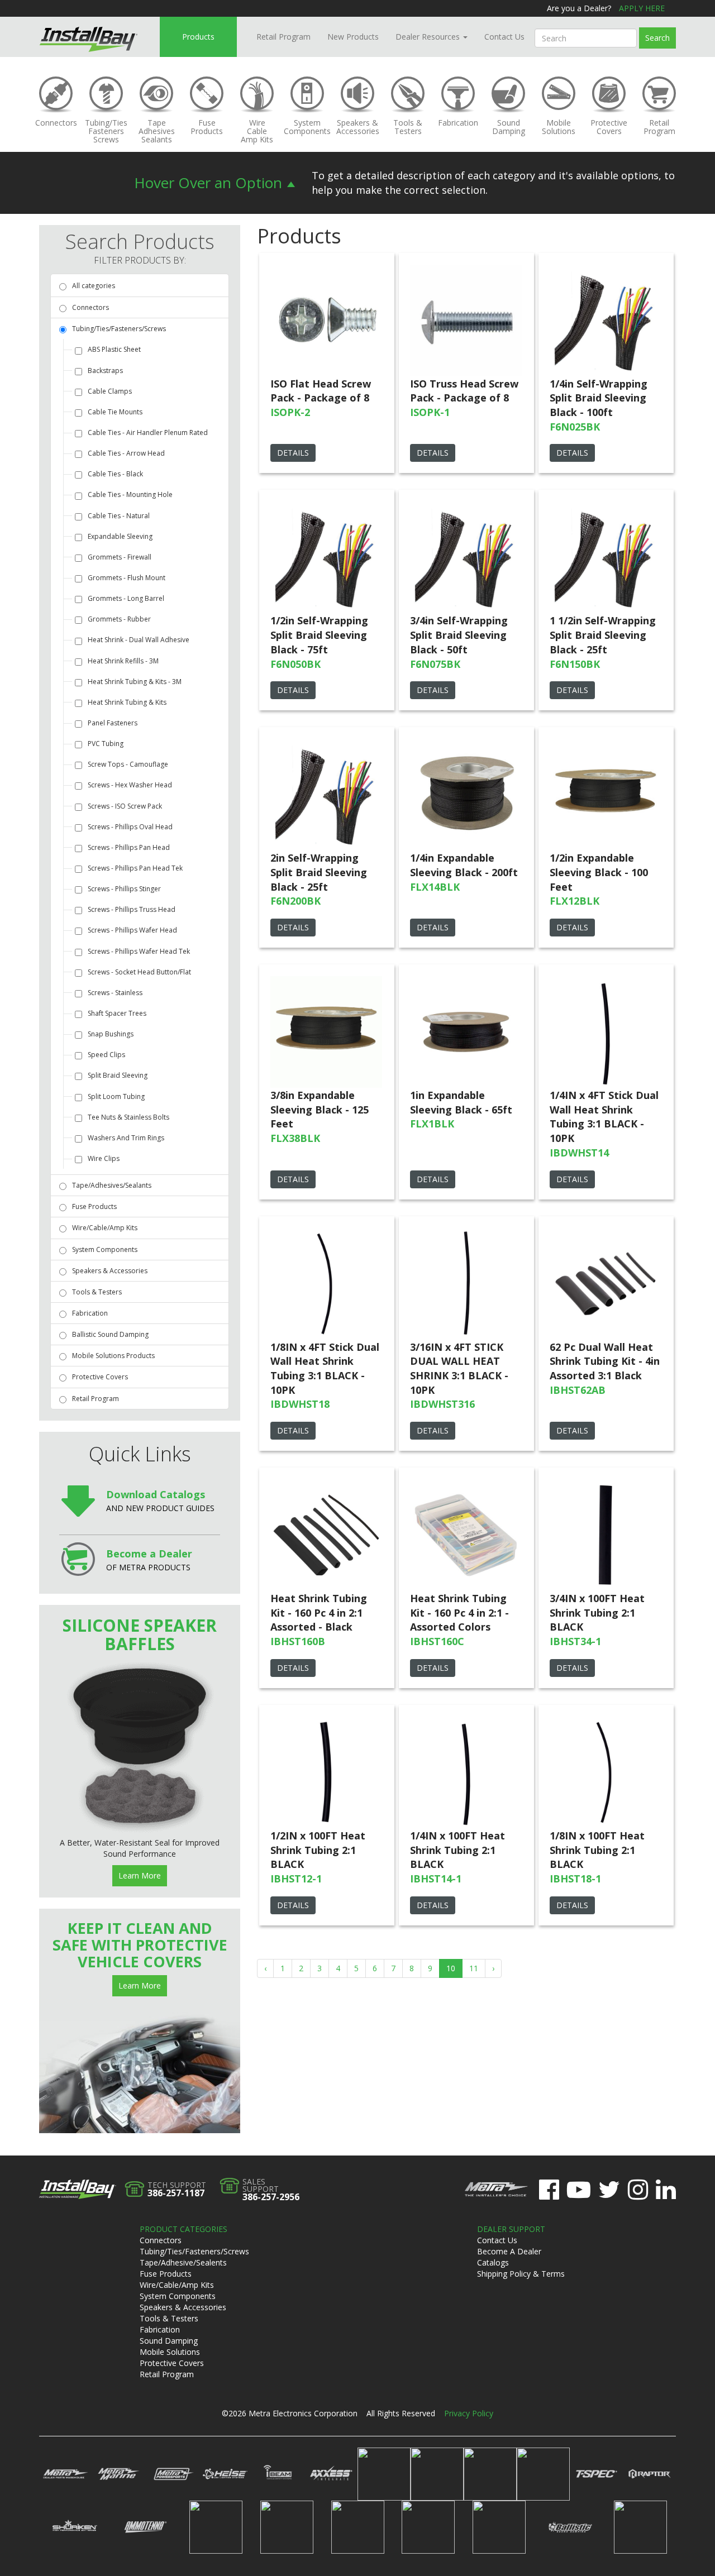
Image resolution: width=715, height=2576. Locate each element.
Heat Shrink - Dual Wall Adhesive (139, 640)
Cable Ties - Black (115, 474)
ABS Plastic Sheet (114, 349)
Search (657, 38)
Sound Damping (169, 2341)
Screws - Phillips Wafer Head (132, 930)
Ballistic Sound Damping (110, 1334)
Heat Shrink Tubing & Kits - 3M (135, 682)
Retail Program (283, 37)
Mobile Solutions (170, 2352)
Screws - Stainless (115, 993)
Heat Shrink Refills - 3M (123, 661)
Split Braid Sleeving (118, 1075)
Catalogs (493, 2262)
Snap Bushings (111, 1034)
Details (293, 453)
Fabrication (90, 1313)
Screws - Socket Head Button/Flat (139, 972)
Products (198, 37)
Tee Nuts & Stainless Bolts (128, 1117)
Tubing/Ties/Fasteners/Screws (119, 329)
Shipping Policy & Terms (521, 2274)
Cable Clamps (110, 391)
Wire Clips (104, 1158)
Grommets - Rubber (119, 619)
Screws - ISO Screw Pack (125, 806)
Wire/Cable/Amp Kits (105, 1228)
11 (474, 1968)
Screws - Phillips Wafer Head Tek (139, 951)
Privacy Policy (469, 2413)
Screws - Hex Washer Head (130, 785)
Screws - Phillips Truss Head (132, 909)
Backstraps (105, 371)
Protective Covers (100, 1377)
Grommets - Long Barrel (126, 598)
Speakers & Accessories (110, 1271)
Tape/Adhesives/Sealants (112, 1185)
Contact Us (504, 37)
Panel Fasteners (113, 723)
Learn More (140, 1875)
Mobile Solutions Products (113, 1356)
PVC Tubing (106, 744)
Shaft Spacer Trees (117, 1013)
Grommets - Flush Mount (127, 578)
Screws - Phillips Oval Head (130, 827)
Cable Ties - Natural (119, 516)
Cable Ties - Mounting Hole (130, 494)
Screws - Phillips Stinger (124, 889)
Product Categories (183, 2229)
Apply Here (642, 8)
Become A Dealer (509, 2251)
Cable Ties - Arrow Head (126, 453)
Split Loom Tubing (116, 1096)
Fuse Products (94, 1206)
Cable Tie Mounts (115, 412)
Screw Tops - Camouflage (128, 764)
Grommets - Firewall (120, 557)
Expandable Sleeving (120, 536)
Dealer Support (511, 2229)
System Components (105, 1249)
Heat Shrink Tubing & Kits (127, 702)
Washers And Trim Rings (126, 1138)
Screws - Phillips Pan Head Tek (135, 868)
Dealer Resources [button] (429, 37)
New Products (353, 37)
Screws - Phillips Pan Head (129, 847)
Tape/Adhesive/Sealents (183, 2262)
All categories (94, 286)
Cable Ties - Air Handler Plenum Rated (148, 432)
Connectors (90, 307)
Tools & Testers (97, 1292)
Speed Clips (106, 1055)
